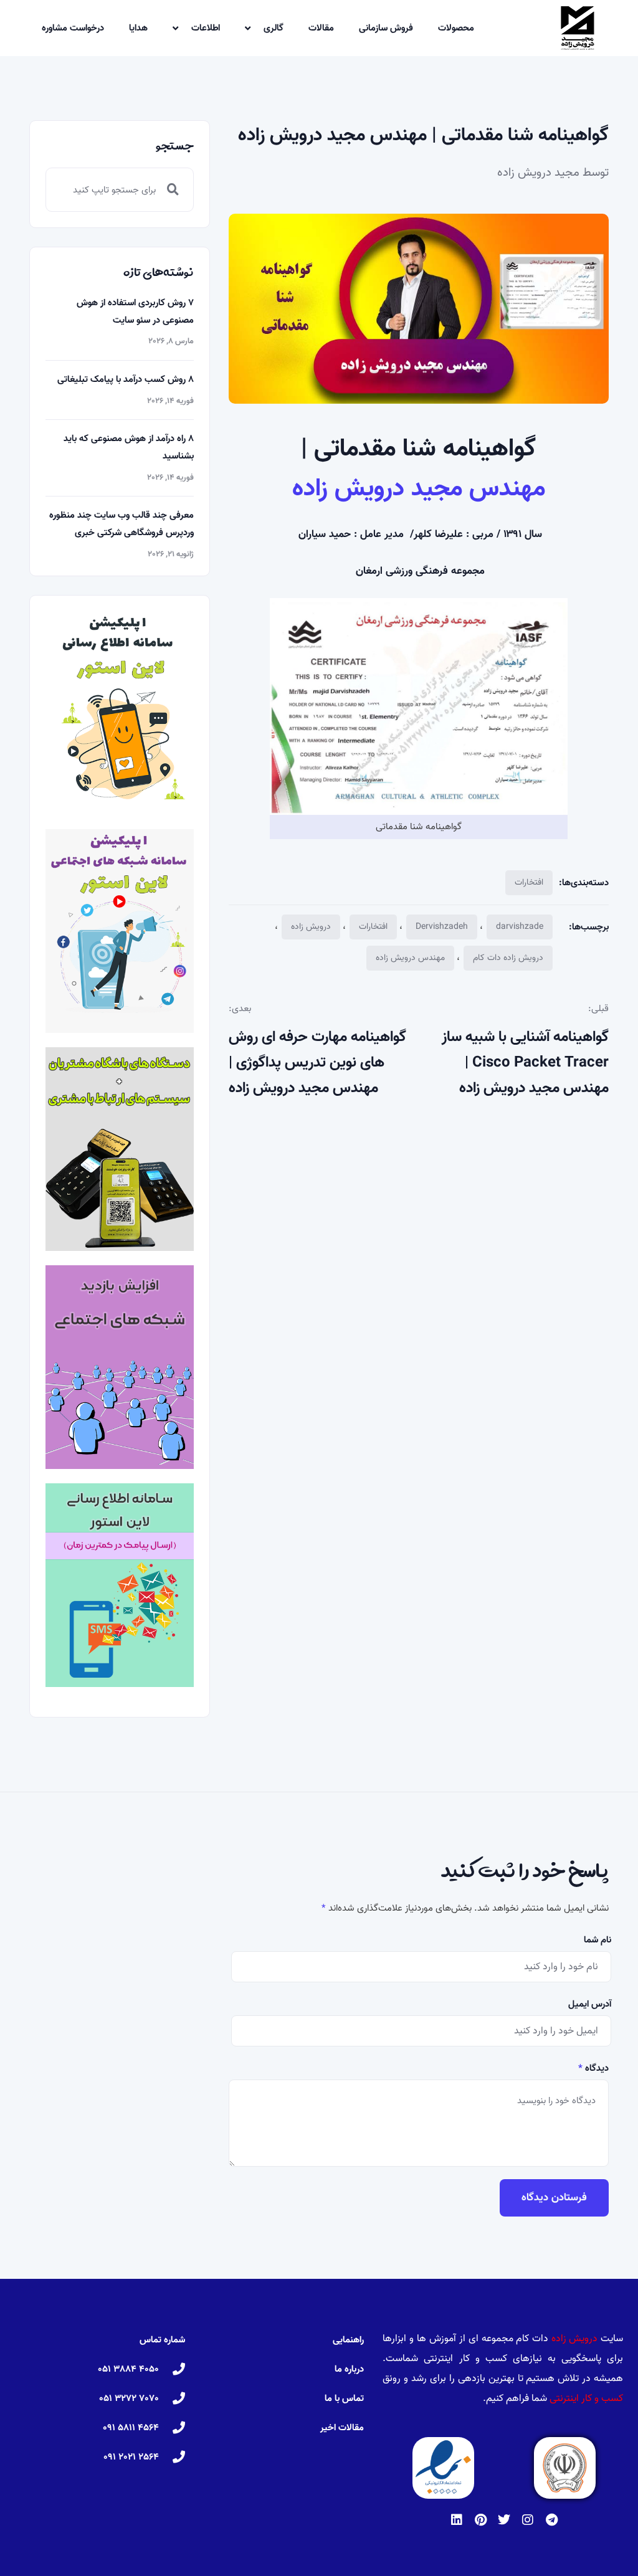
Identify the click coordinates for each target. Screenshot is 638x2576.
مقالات (321, 28)
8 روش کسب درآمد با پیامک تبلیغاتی (126, 379)
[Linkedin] (457, 2520)
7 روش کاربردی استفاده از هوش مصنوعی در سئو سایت (135, 311)
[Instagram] (528, 2520)
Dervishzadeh (442, 927)
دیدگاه (593, 2068)
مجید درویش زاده (538, 173)
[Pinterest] (480, 2520)
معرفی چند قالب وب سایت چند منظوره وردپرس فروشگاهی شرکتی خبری (121, 524)
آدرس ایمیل (590, 2004)
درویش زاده (311, 927)
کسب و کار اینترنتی (586, 2398)
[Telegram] (551, 2520)
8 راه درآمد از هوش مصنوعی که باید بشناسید (129, 447)
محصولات (456, 28)
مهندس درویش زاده (410, 958)
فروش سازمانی (386, 28)
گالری (274, 28)
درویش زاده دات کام (508, 958)
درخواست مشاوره (73, 28)
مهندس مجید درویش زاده (419, 488)
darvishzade (520, 927)
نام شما (598, 1940)
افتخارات (529, 882)
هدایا (138, 28)
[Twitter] (504, 2520)
